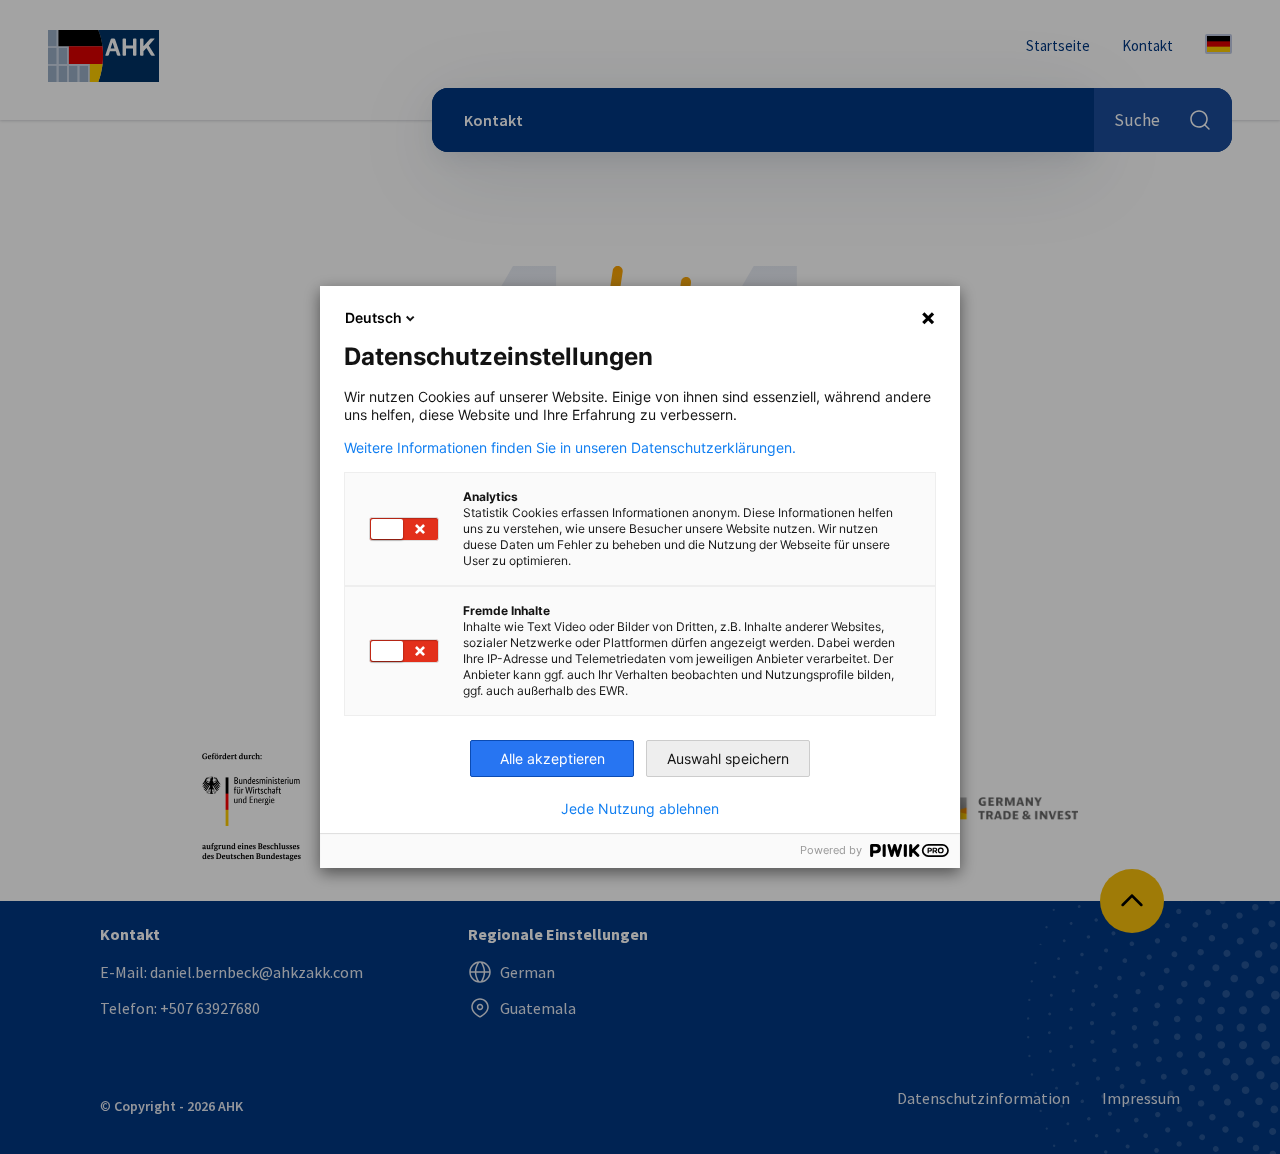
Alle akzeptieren (552, 758)
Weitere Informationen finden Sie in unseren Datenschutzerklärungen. (570, 448)
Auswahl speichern (728, 758)
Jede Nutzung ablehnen (640, 809)
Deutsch (373, 317)
